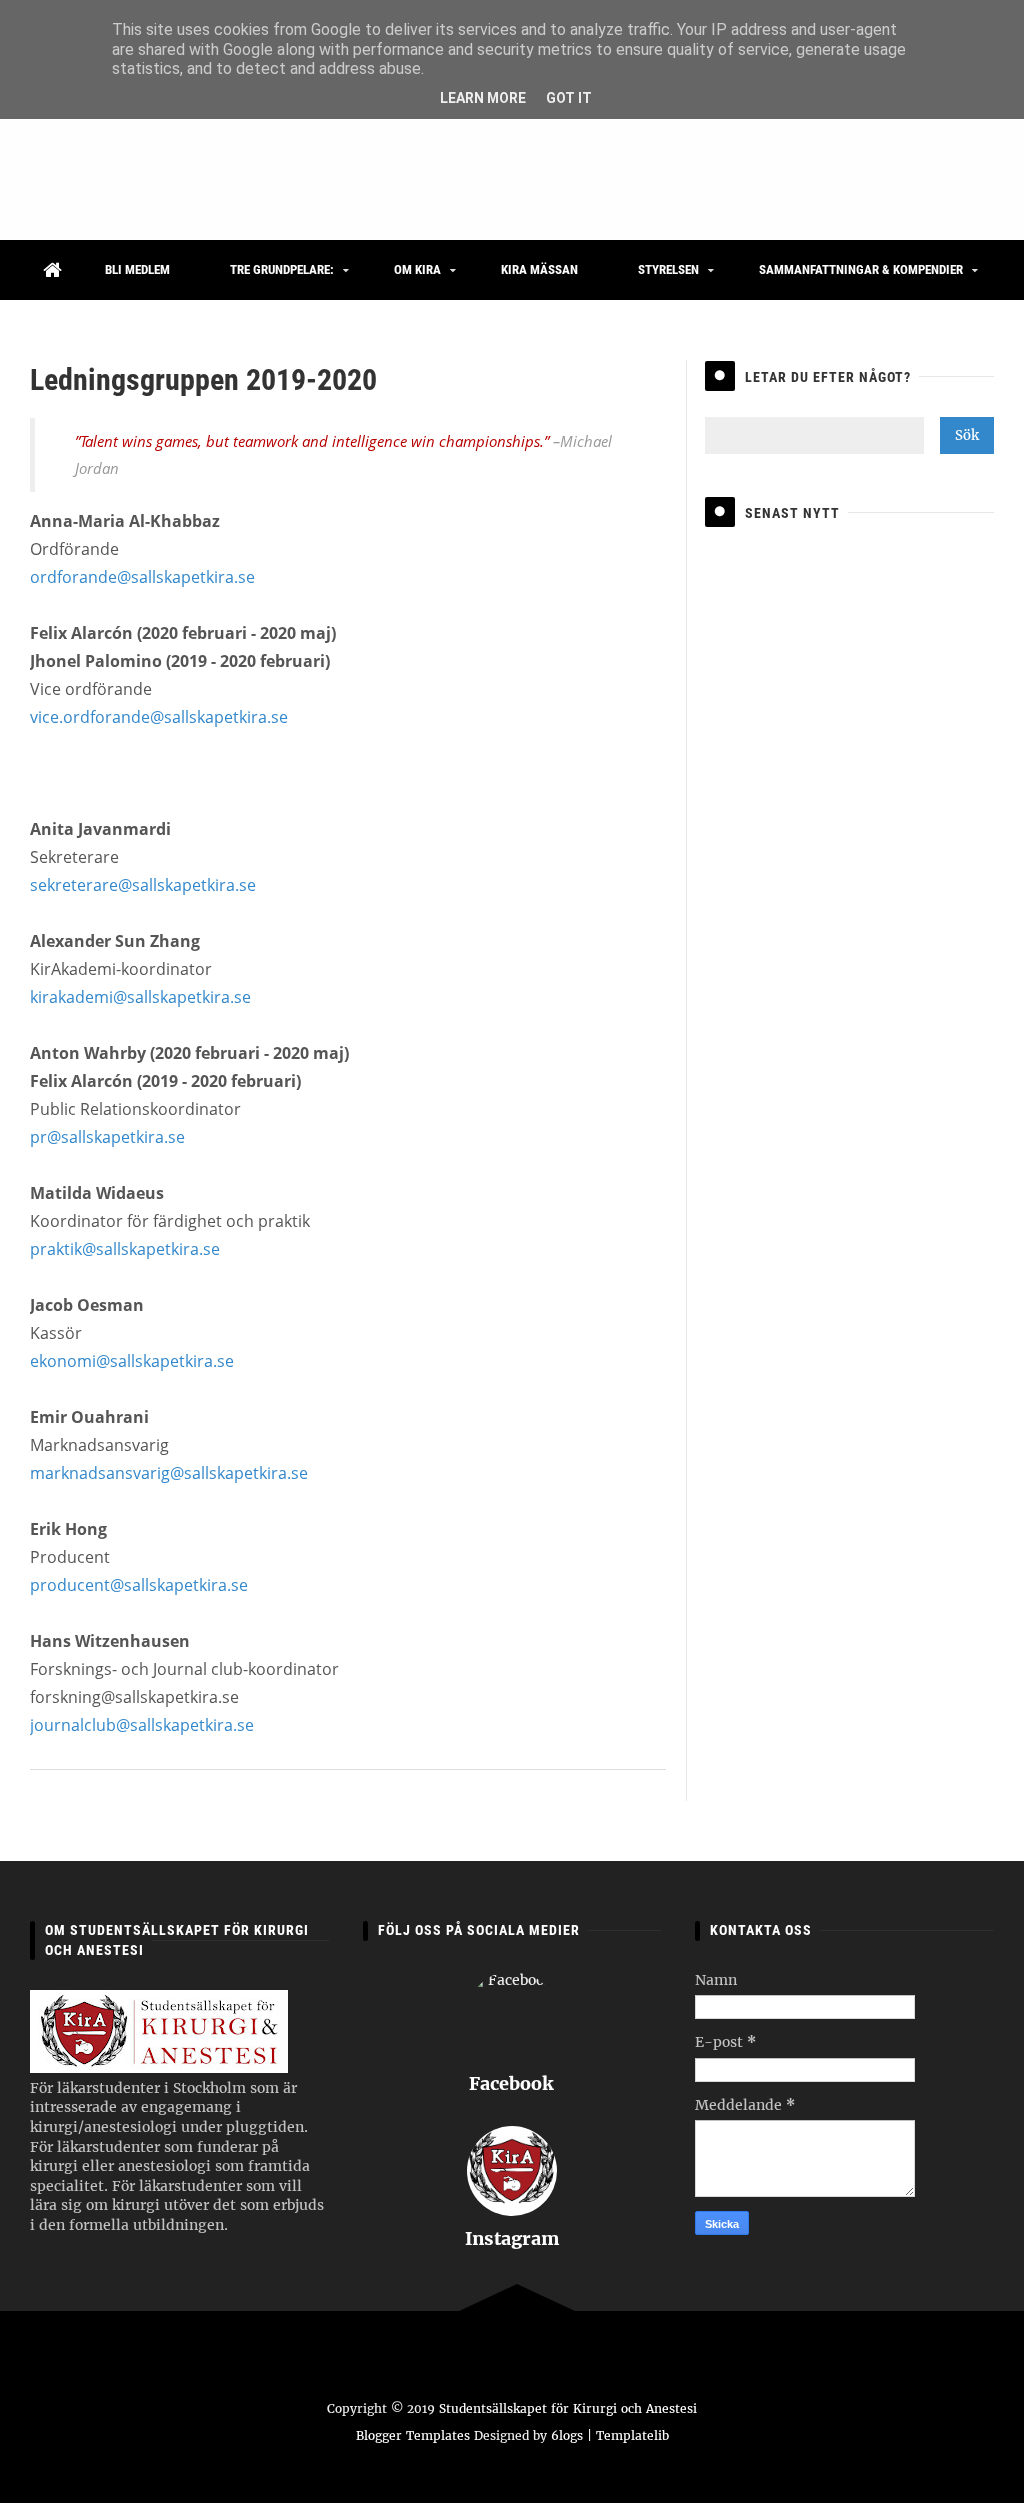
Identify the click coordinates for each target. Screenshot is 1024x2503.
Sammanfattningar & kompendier (861, 269)
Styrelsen (668, 269)
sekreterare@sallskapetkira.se (143, 885)
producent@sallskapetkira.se (139, 1585)
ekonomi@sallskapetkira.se (132, 1361)
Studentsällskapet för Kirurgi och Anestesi (568, 2408)
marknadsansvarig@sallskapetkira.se (169, 1473)
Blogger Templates (413, 2435)
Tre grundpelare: (282, 269)
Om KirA (417, 269)
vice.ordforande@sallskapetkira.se (159, 717)
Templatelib (632, 2435)
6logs (567, 2435)
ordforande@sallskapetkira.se (142, 577)
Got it (569, 98)
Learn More (483, 98)
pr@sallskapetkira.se (107, 1137)
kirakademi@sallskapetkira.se (140, 997)
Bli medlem (137, 269)
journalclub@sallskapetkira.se (142, 1725)
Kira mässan (539, 269)
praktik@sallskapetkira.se (125, 1249)
